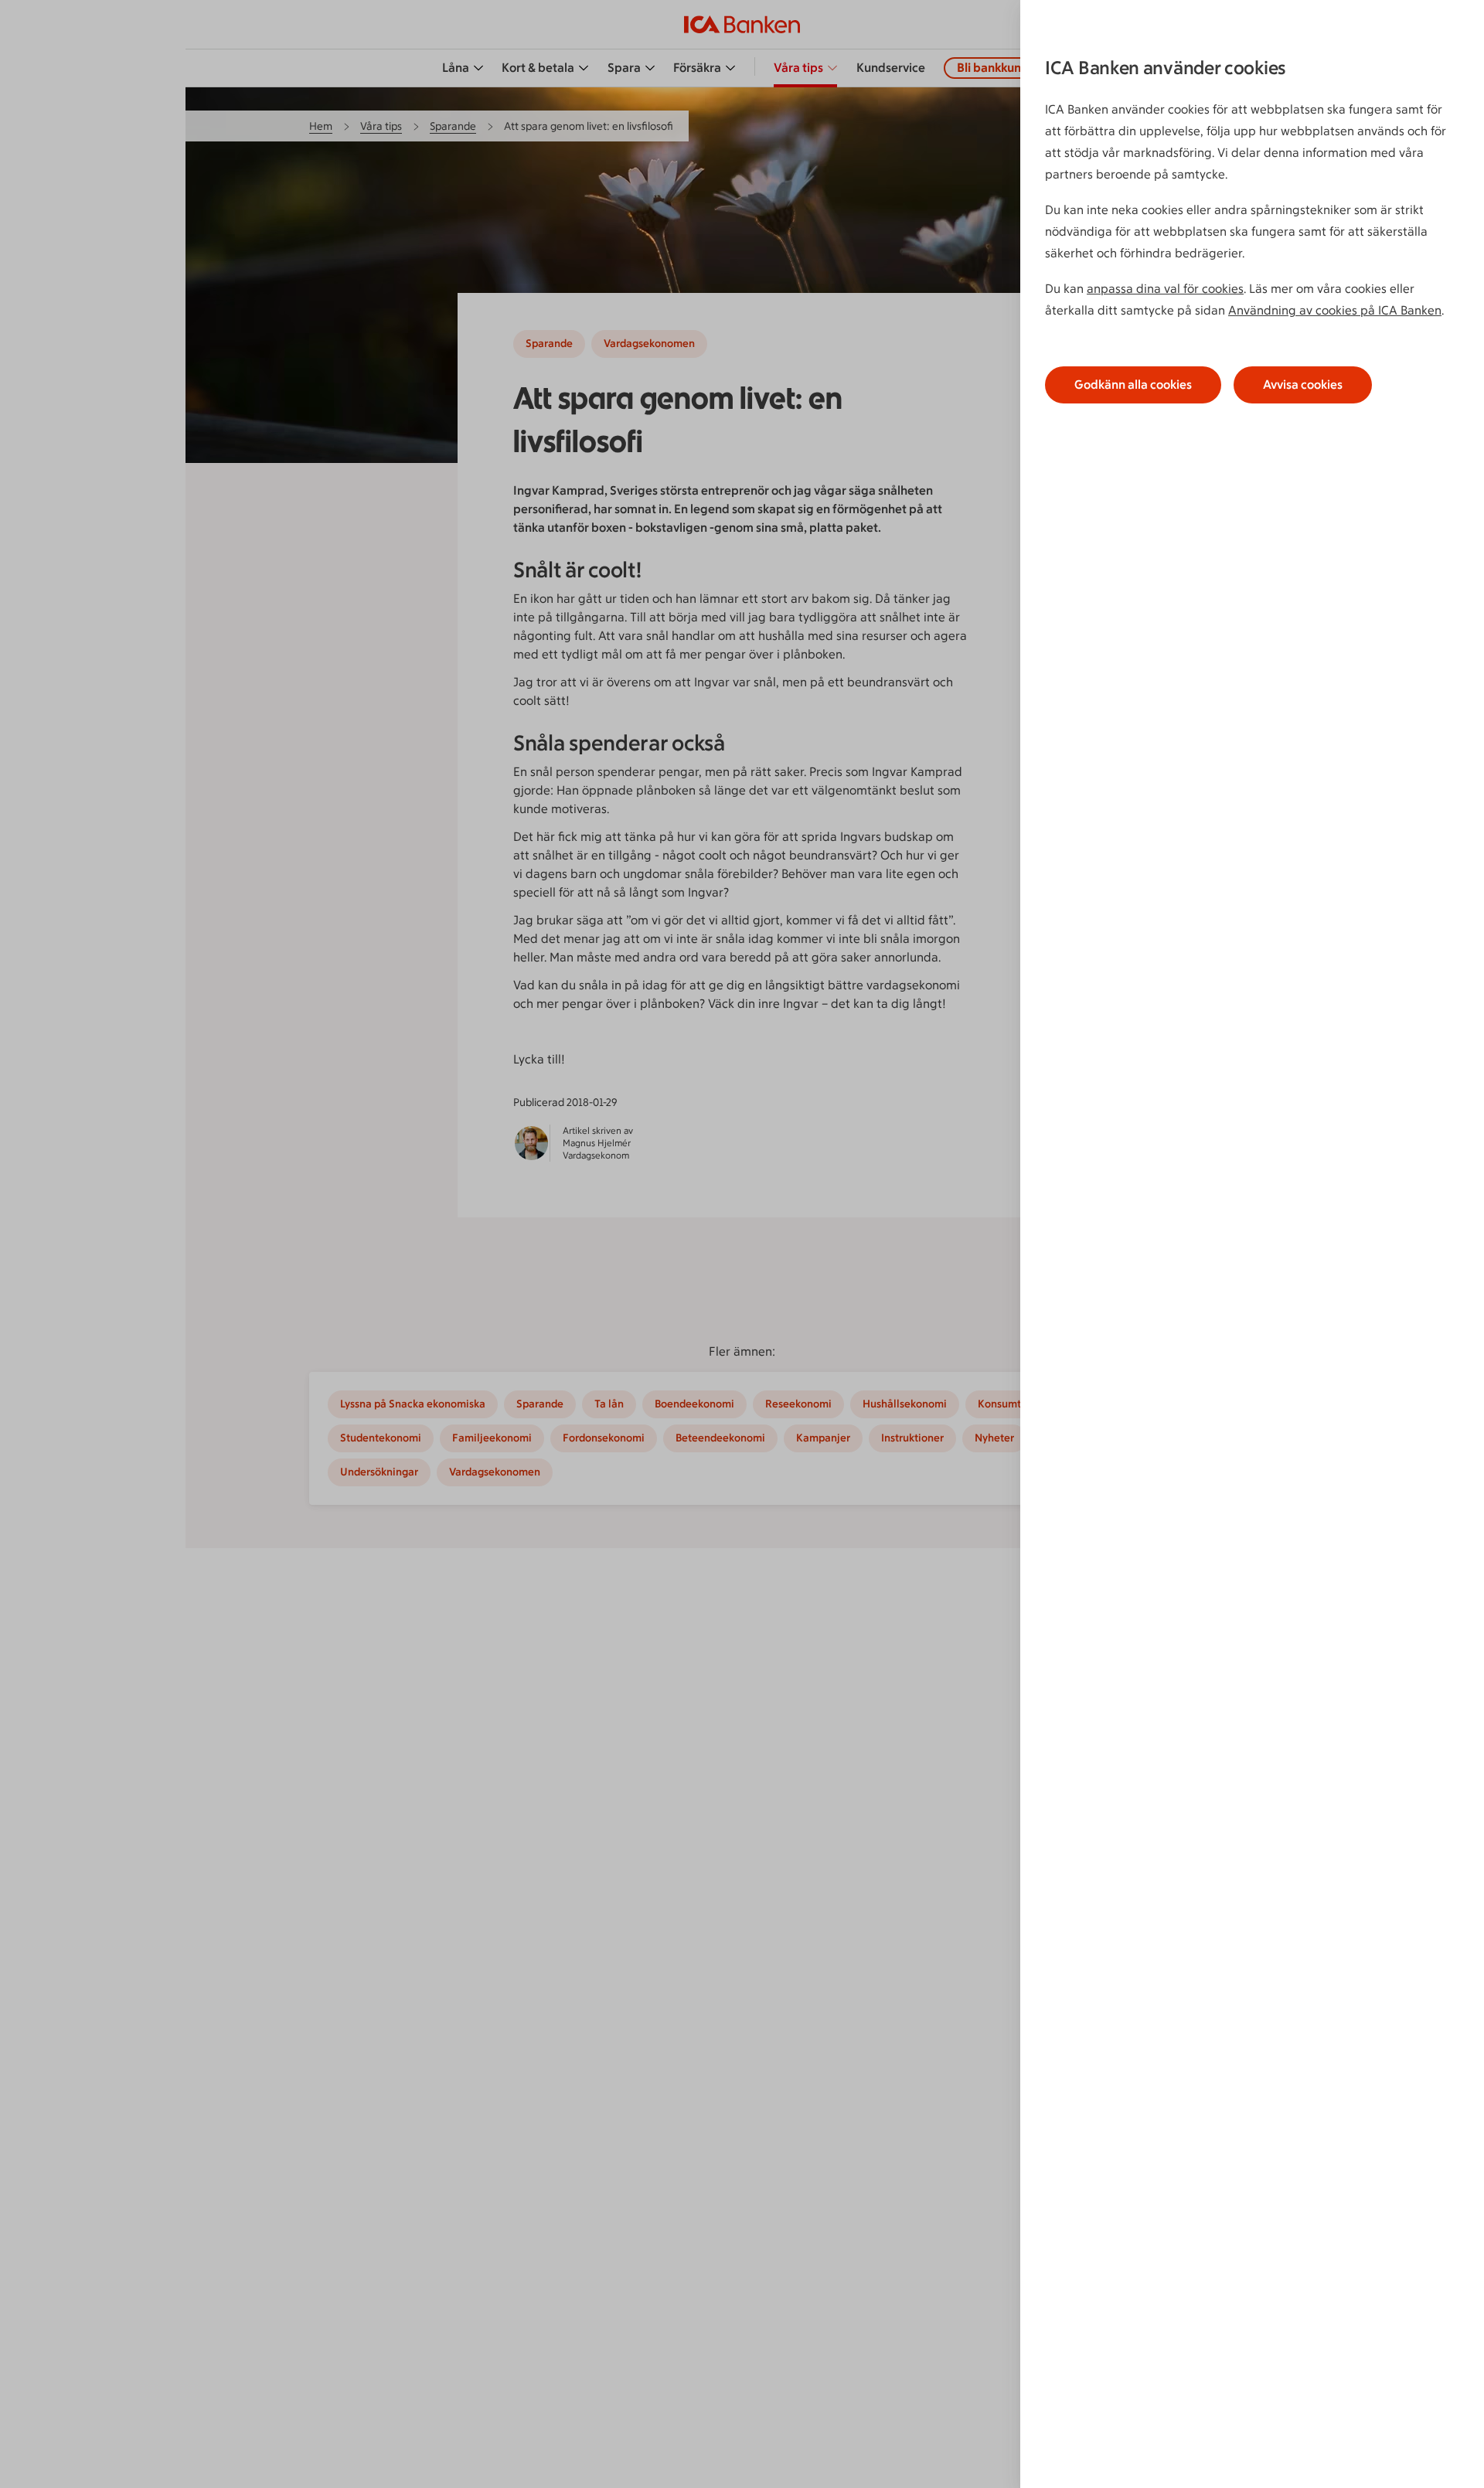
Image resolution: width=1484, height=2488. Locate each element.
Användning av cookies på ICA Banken (1335, 310)
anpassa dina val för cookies (1165, 289)
